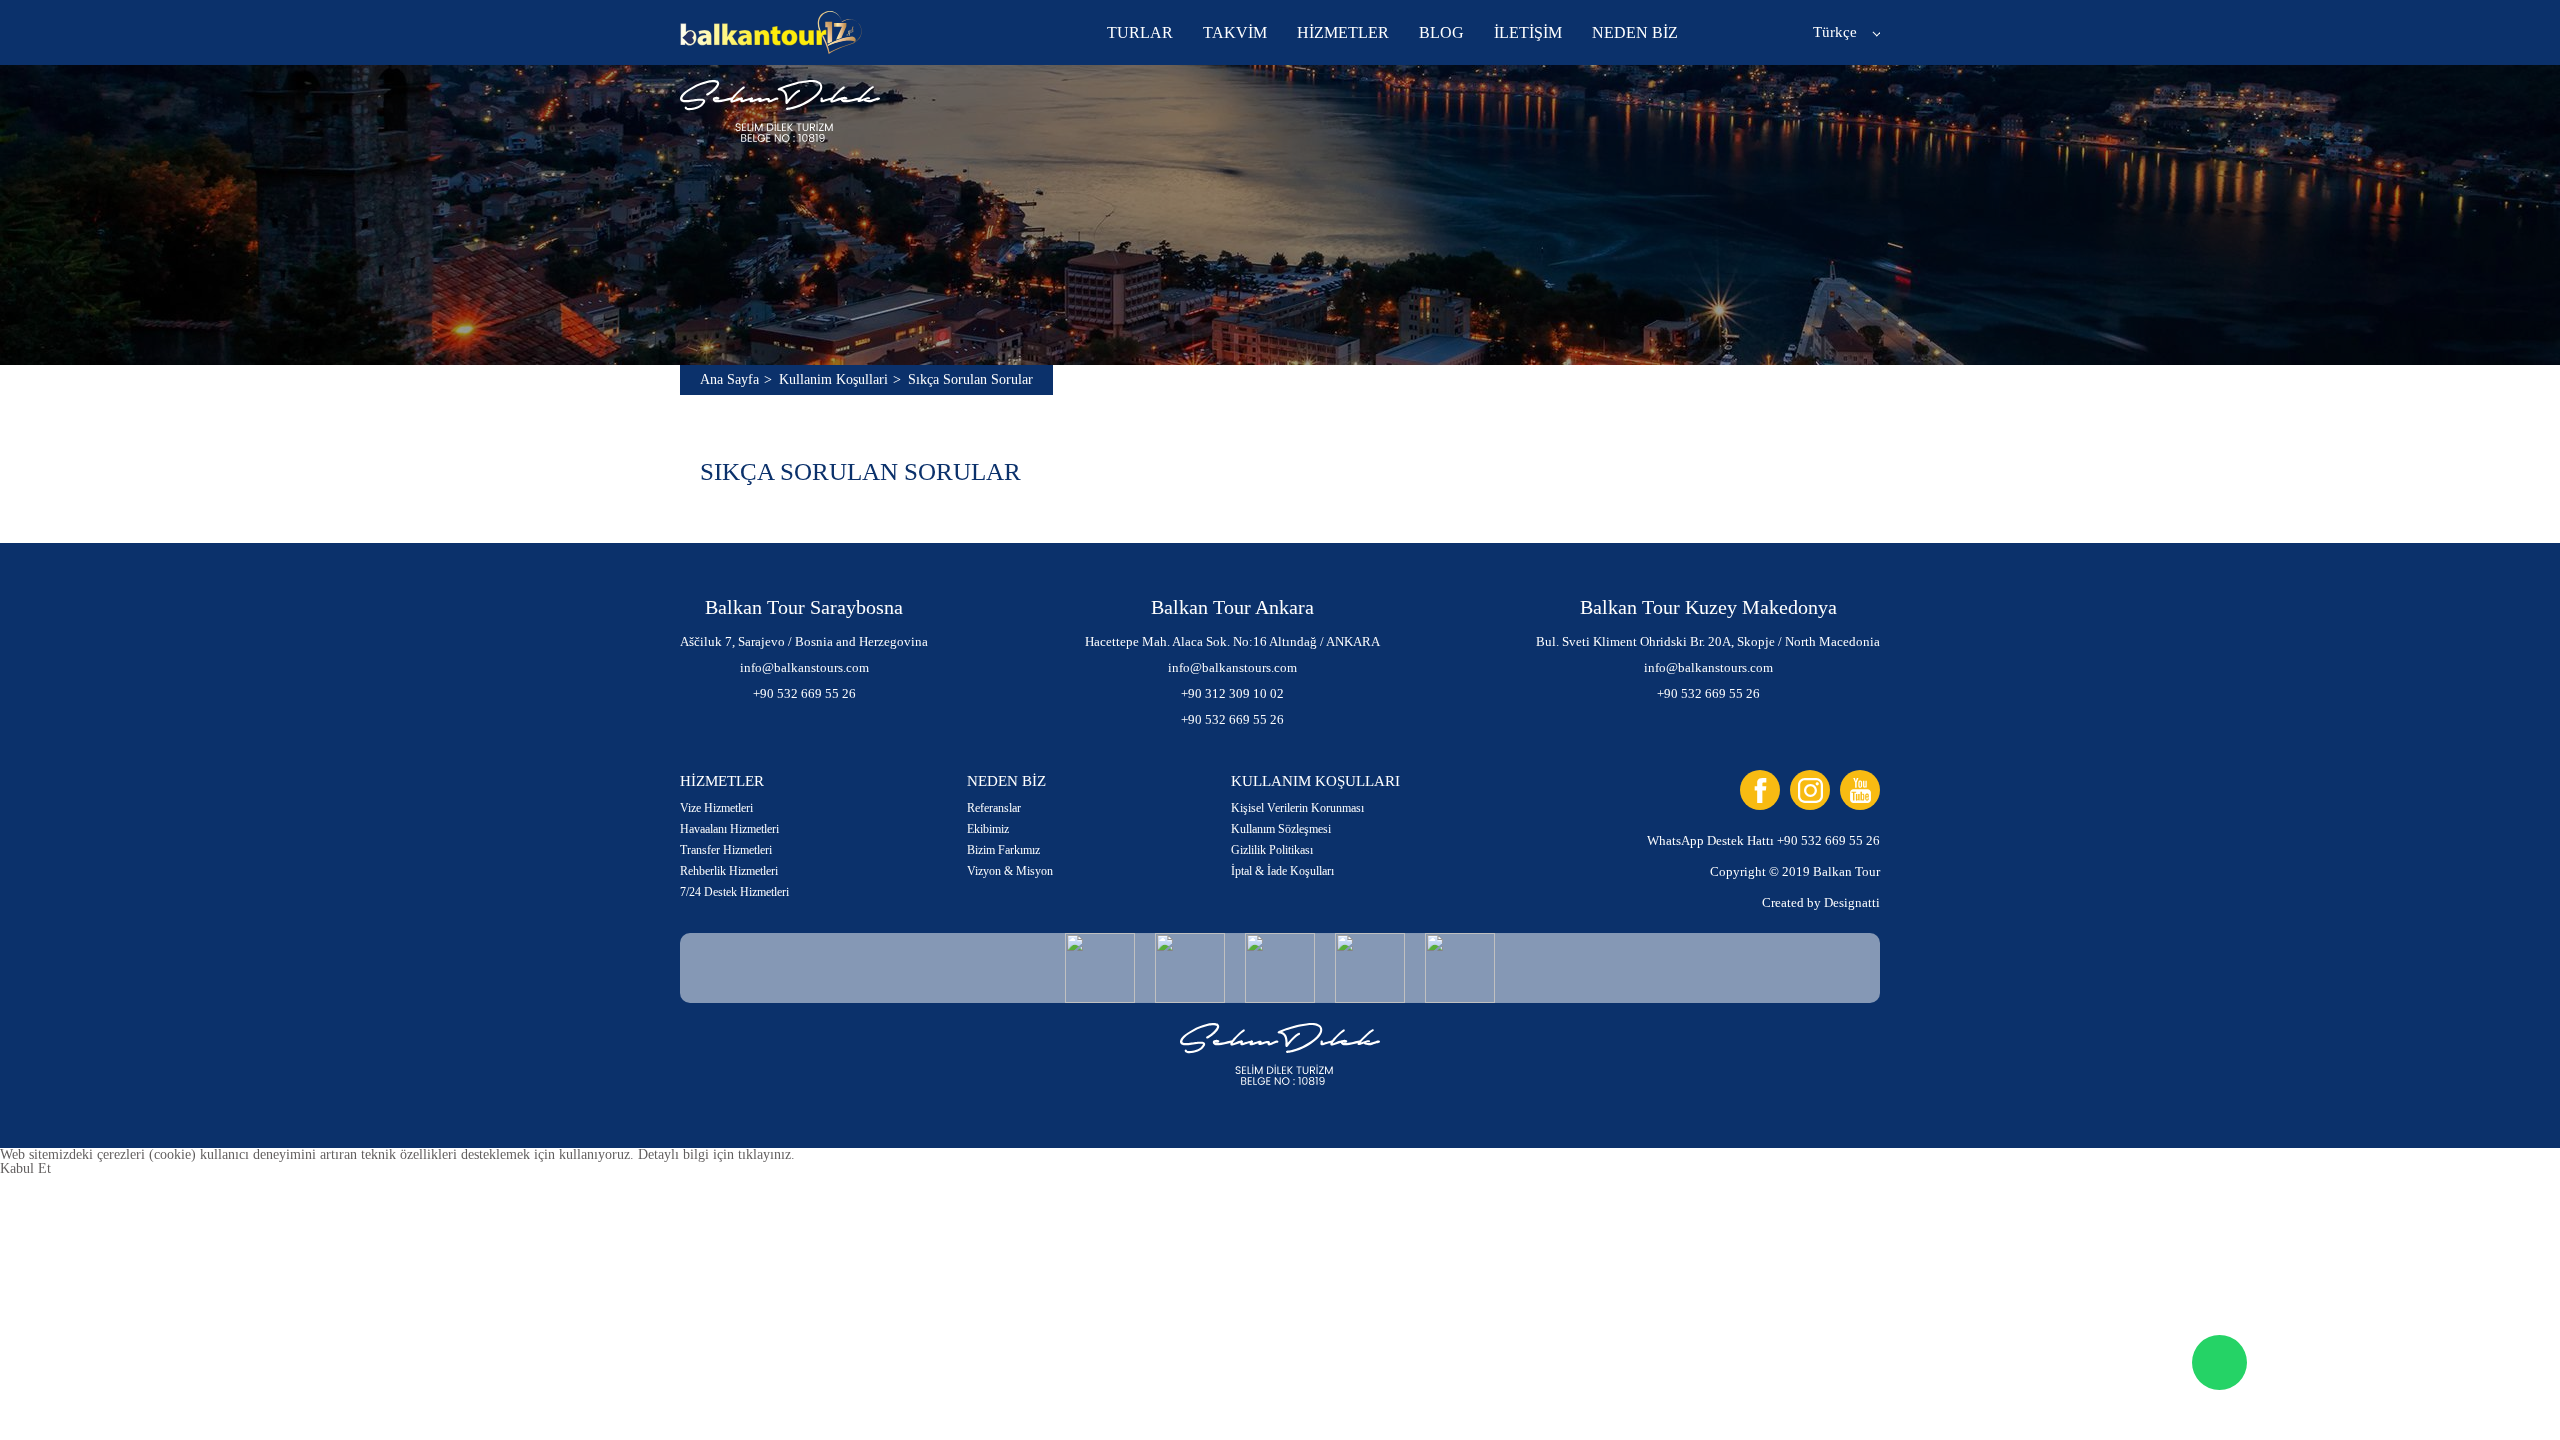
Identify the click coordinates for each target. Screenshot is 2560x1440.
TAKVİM (1235, 32)
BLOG (1441, 32)
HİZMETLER (1343, 32)
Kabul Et (25, 1168)
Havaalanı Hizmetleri (729, 829)
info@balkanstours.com (804, 667)
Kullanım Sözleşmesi (1281, 829)
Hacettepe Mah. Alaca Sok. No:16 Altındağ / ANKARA (1232, 641)
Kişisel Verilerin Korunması (1297, 808)
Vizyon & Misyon (1010, 871)
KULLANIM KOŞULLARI (1315, 781)
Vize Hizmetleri (716, 808)
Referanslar (994, 808)
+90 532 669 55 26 (804, 693)
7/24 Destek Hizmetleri (734, 892)
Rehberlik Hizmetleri (729, 871)
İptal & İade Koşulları (1282, 871)
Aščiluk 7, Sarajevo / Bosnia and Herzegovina (804, 641)
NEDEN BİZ (1635, 32)
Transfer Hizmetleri (726, 850)
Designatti (1852, 902)
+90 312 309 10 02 (1232, 693)
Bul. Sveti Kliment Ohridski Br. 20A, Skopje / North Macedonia (1708, 641)
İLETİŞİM (1528, 32)
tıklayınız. (766, 1154)
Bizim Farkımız (1003, 850)
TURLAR (1140, 32)
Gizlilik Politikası (1272, 850)
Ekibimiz (988, 829)
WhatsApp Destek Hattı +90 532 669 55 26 (1763, 840)
